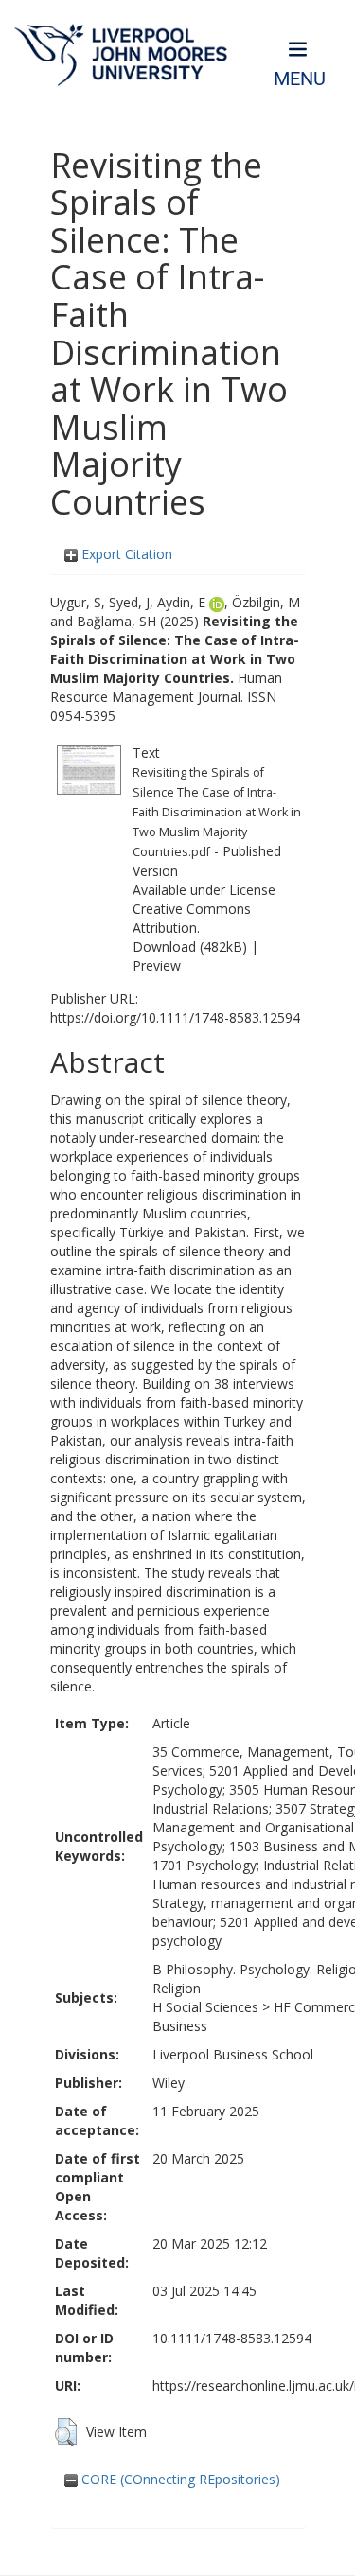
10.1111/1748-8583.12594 (232, 2338)
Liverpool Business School (233, 2054)
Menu (300, 79)
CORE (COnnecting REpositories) (179, 2479)
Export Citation (125, 554)
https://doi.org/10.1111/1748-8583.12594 (175, 1017)
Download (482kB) (190, 946)
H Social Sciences (205, 2007)
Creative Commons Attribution (192, 918)
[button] (66, 2432)
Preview (157, 965)
